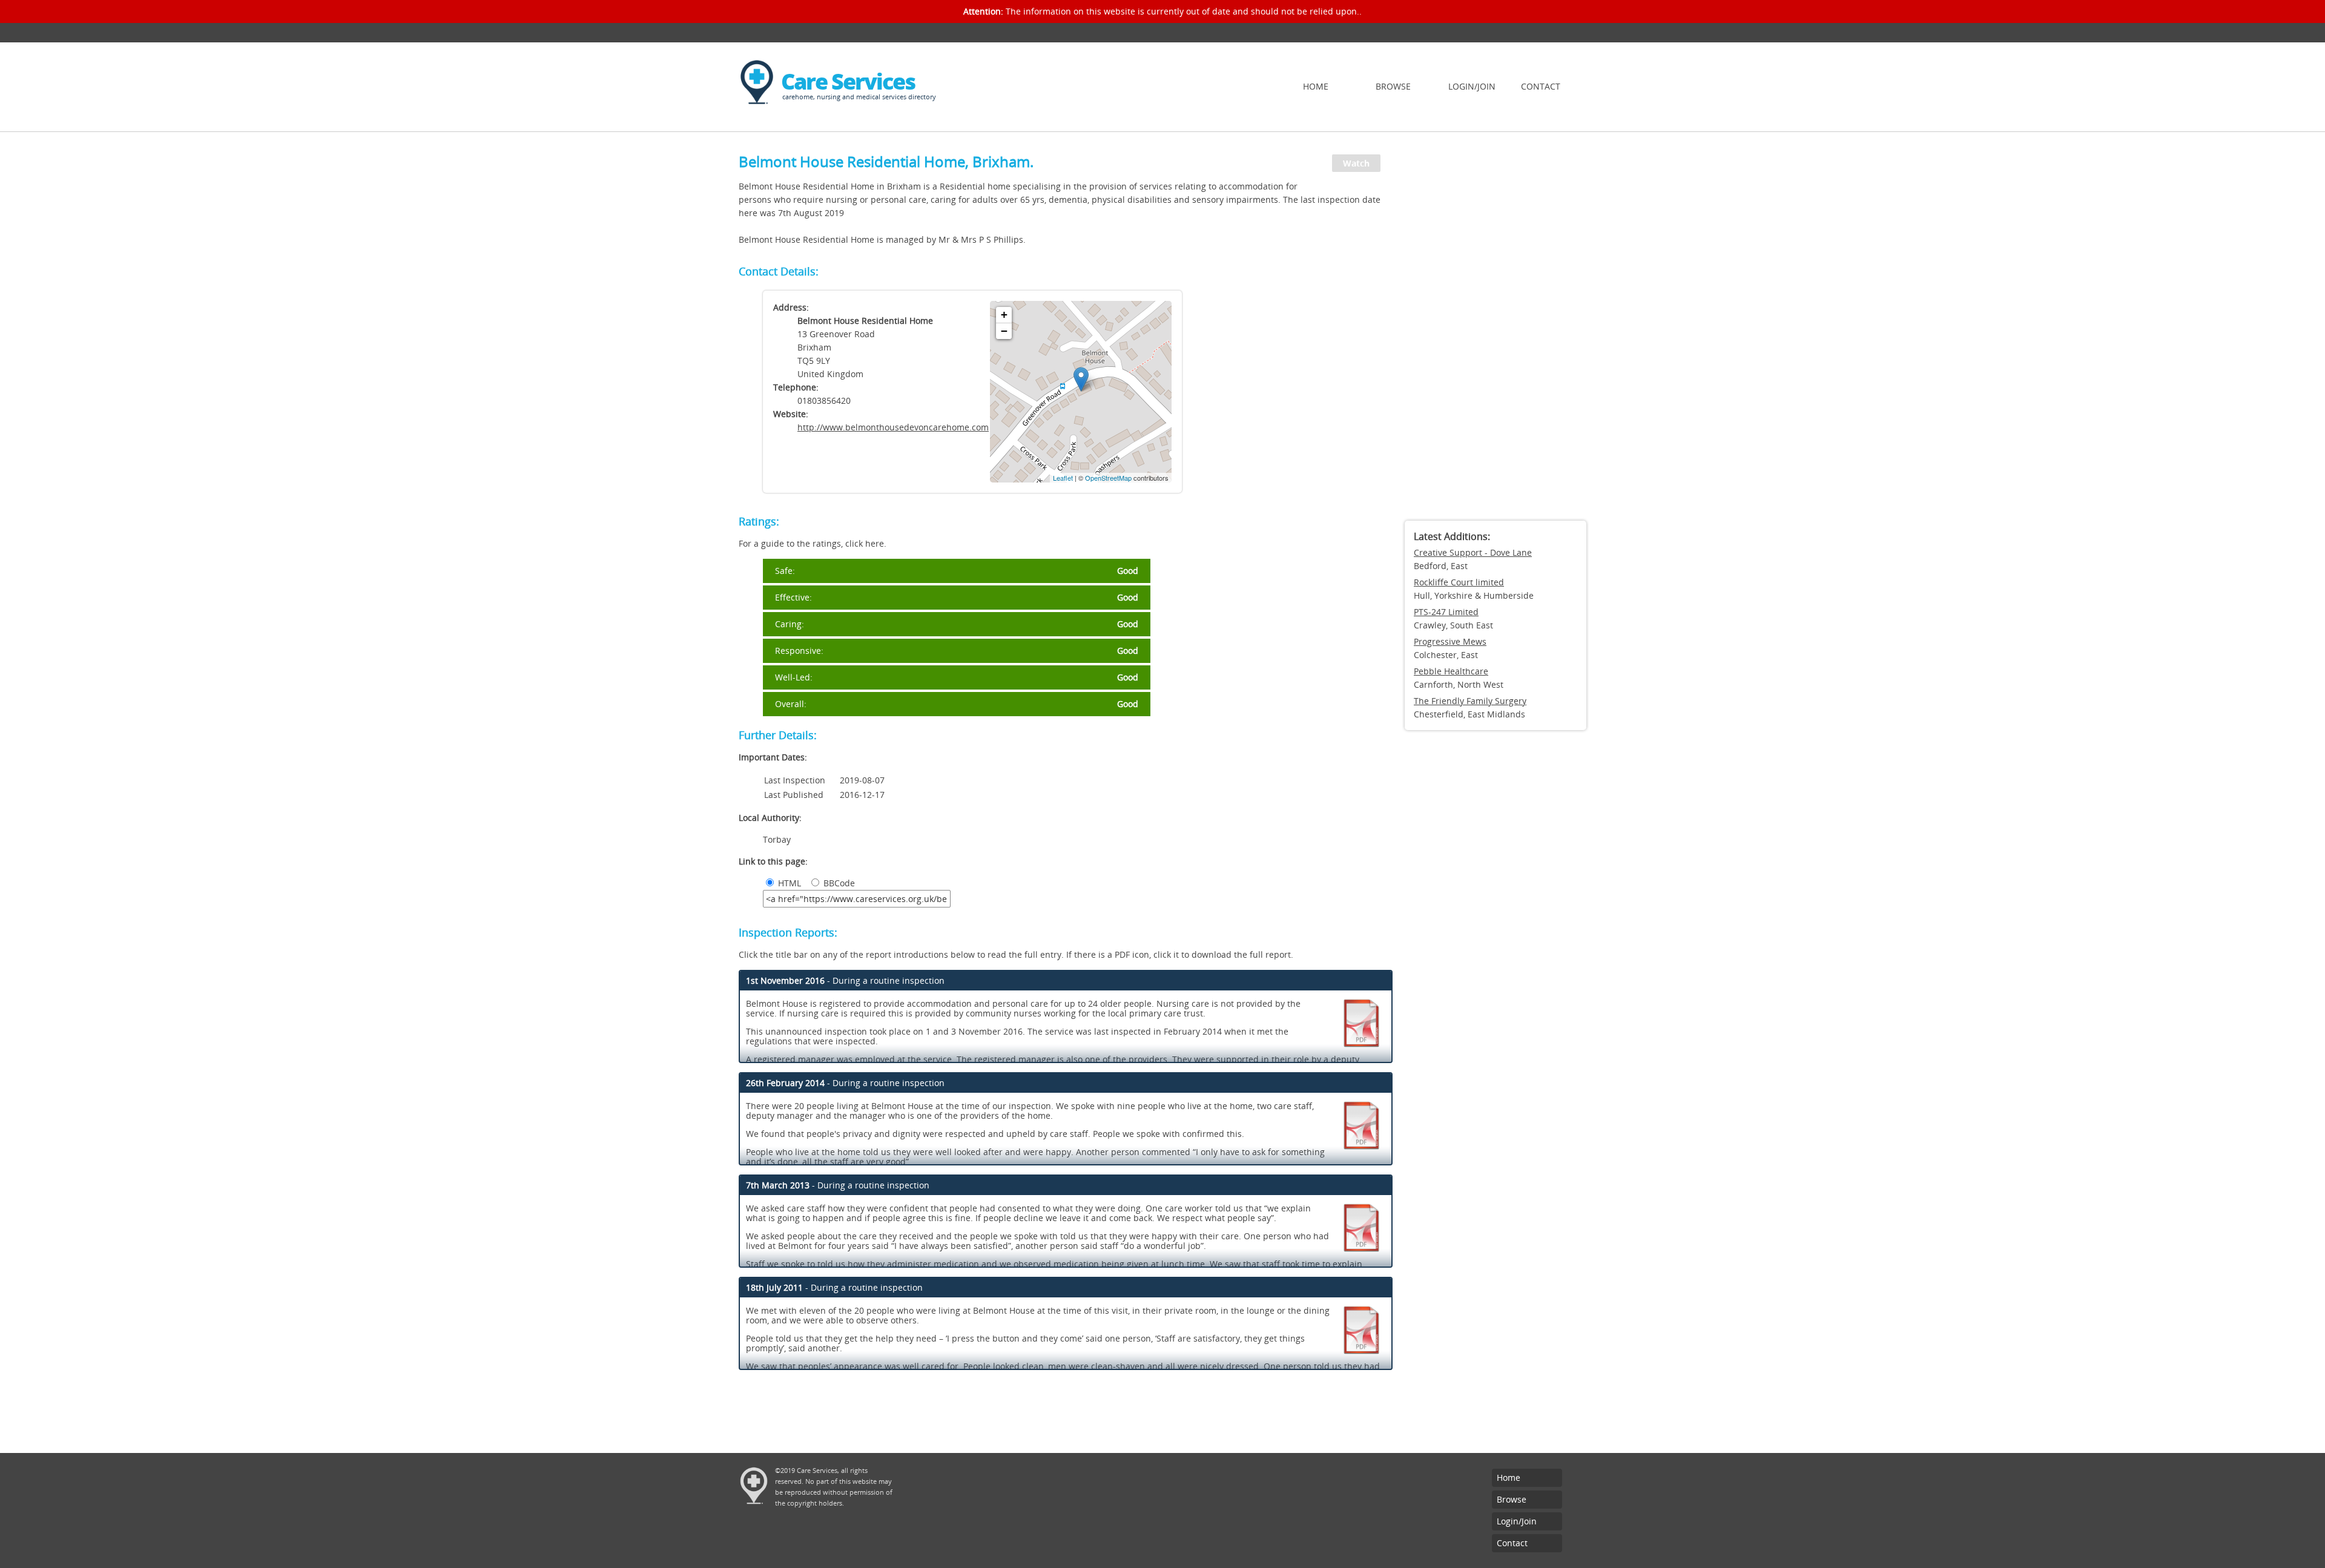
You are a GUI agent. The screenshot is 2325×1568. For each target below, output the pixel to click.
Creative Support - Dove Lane (1473, 552)
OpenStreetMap (1108, 478)
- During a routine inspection (845, 980)
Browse (1393, 86)
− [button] (1004, 331)
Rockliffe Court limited (1459, 582)
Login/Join (1472, 86)
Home (1316, 86)
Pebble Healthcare (1451, 671)
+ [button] (1004, 315)
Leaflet (1063, 478)
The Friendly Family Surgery (1470, 701)
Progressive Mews (1450, 641)
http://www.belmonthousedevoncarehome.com (893, 427)
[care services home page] (757, 112)
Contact (1541, 86)
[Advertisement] (1496, 330)
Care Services (848, 81)
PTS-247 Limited (1446, 612)
